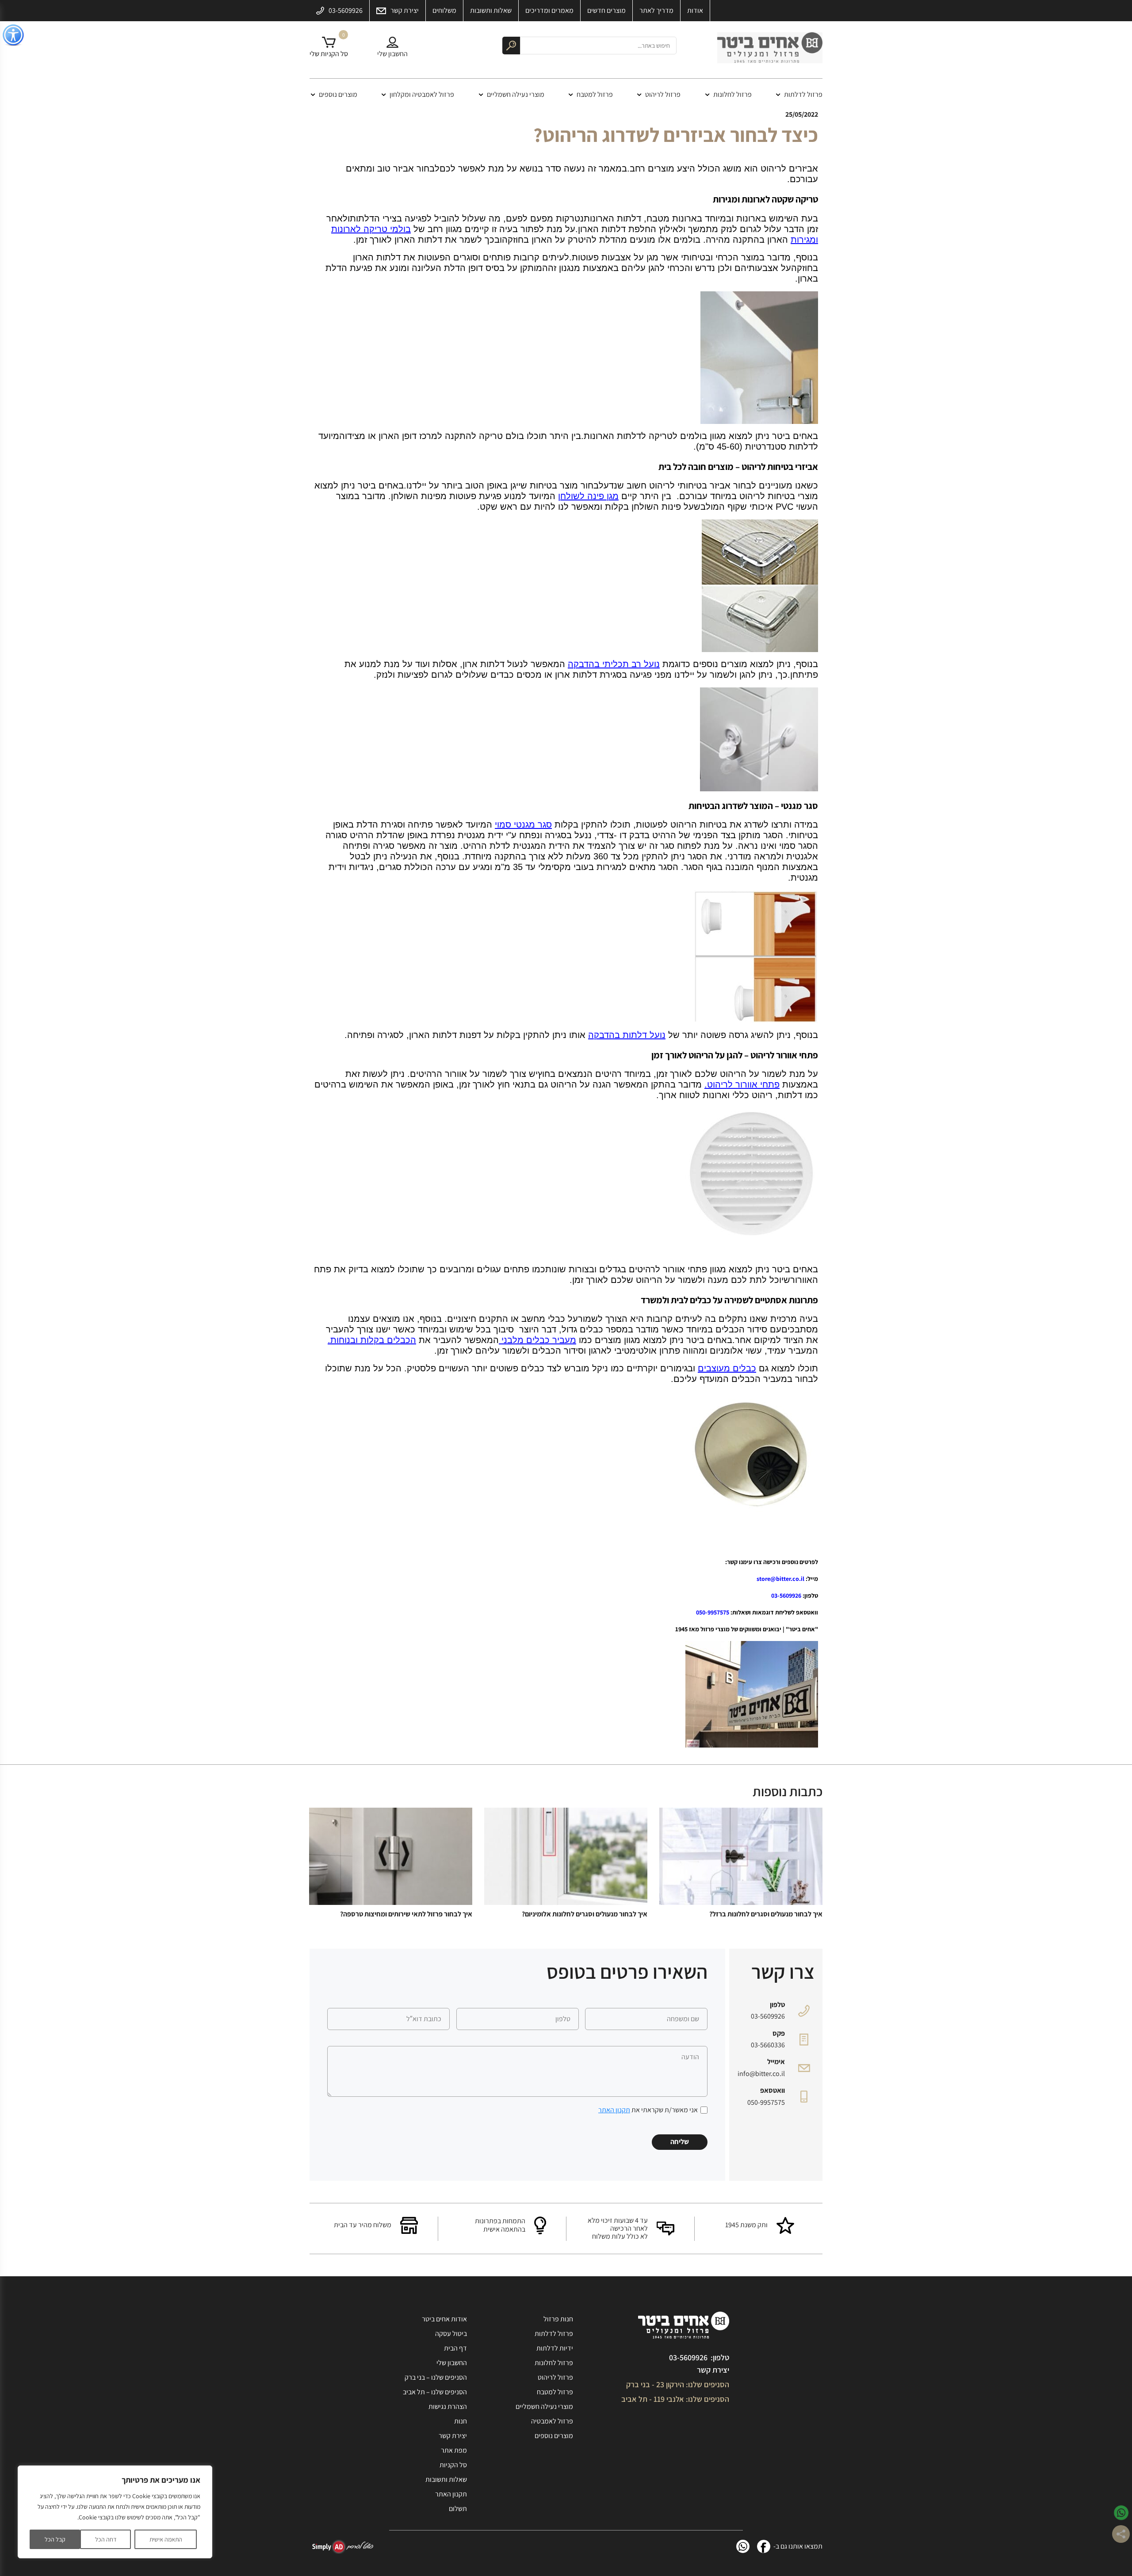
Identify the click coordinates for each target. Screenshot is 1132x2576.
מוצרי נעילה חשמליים (516, 94)
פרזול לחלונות (732, 94)
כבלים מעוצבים (727, 1368)
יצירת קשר (713, 2370)
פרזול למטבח (595, 94)
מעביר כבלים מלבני (539, 1340)
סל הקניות (453, 2465)
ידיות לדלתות (555, 2348)
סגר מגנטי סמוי (523, 824)
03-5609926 (786, 1595)
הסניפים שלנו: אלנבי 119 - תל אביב (675, 2399)
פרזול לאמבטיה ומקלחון (422, 94)
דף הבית (455, 2348)
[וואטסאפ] (743, 2546)
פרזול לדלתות (803, 94)
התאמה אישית (166, 2539)
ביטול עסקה (451, 2334)
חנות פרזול (558, 2319)
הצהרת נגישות (448, 2406)
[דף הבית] (770, 50)
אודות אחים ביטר (444, 2319)
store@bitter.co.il (780, 1579)
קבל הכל (55, 2539)
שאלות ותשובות (446, 2479)
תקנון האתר (614, 2110)
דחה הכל (106, 2539)
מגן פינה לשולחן (588, 496)
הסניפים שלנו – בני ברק (436, 2377)
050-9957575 (713, 1612)
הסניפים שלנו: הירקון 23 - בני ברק (678, 2384)
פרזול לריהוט (663, 94)
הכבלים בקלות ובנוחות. (372, 1340)
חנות (461, 2421)
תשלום (458, 2509)
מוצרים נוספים (338, 94)
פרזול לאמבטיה (552, 2421)
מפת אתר (454, 2450)
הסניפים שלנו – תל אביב (435, 2392)
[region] (115, 2512)
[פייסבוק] (764, 2546)
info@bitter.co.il (761, 2074)
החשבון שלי (452, 2363)
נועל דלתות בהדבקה (627, 1035)
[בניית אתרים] (343, 2547)
